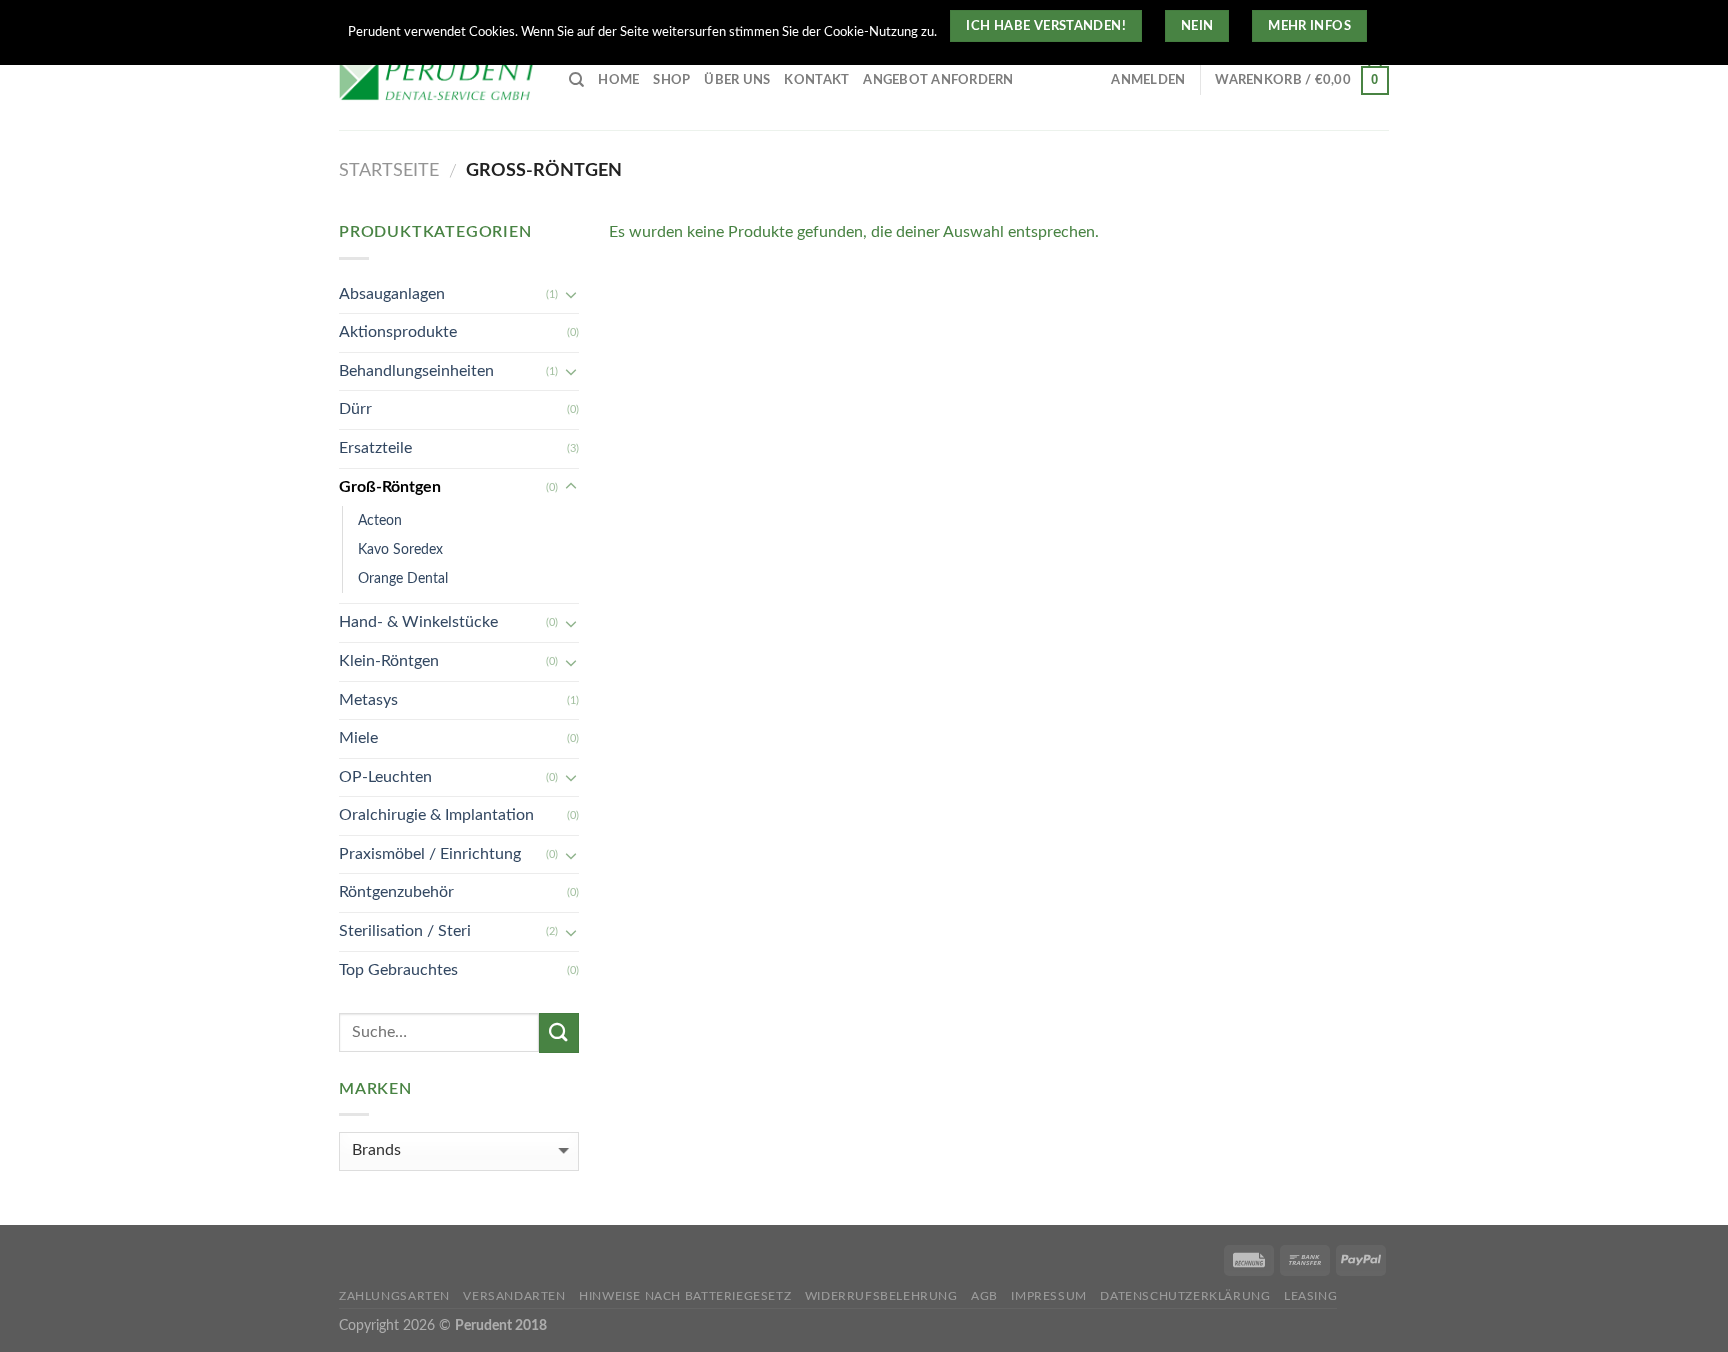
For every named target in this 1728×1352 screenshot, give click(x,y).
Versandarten (514, 1296)
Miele (358, 738)
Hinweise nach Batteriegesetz (685, 1296)
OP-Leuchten (385, 777)
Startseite (389, 170)
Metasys (368, 700)
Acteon (380, 520)
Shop (671, 80)
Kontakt (816, 80)
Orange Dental (403, 578)
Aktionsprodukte (398, 332)
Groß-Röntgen (390, 487)
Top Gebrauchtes (398, 970)
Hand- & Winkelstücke (418, 622)
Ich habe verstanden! (1046, 26)
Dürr (355, 409)
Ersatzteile (375, 448)
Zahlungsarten (394, 1296)
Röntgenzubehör (396, 892)
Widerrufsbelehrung (881, 1296)
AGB (984, 1296)
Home (618, 80)
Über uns (737, 80)
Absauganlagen (392, 294)
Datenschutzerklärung (1185, 1296)
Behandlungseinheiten (416, 371)
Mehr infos (1309, 26)
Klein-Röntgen (389, 661)
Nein (1197, 26)
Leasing (1310, 1296)
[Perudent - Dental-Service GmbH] (439, 80)
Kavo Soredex (400, 549)
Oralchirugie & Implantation (436, 815)
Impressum (1049, 1296)
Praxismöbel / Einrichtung (430, 854)
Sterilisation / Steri (405, 931)
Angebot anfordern (938, 80)
